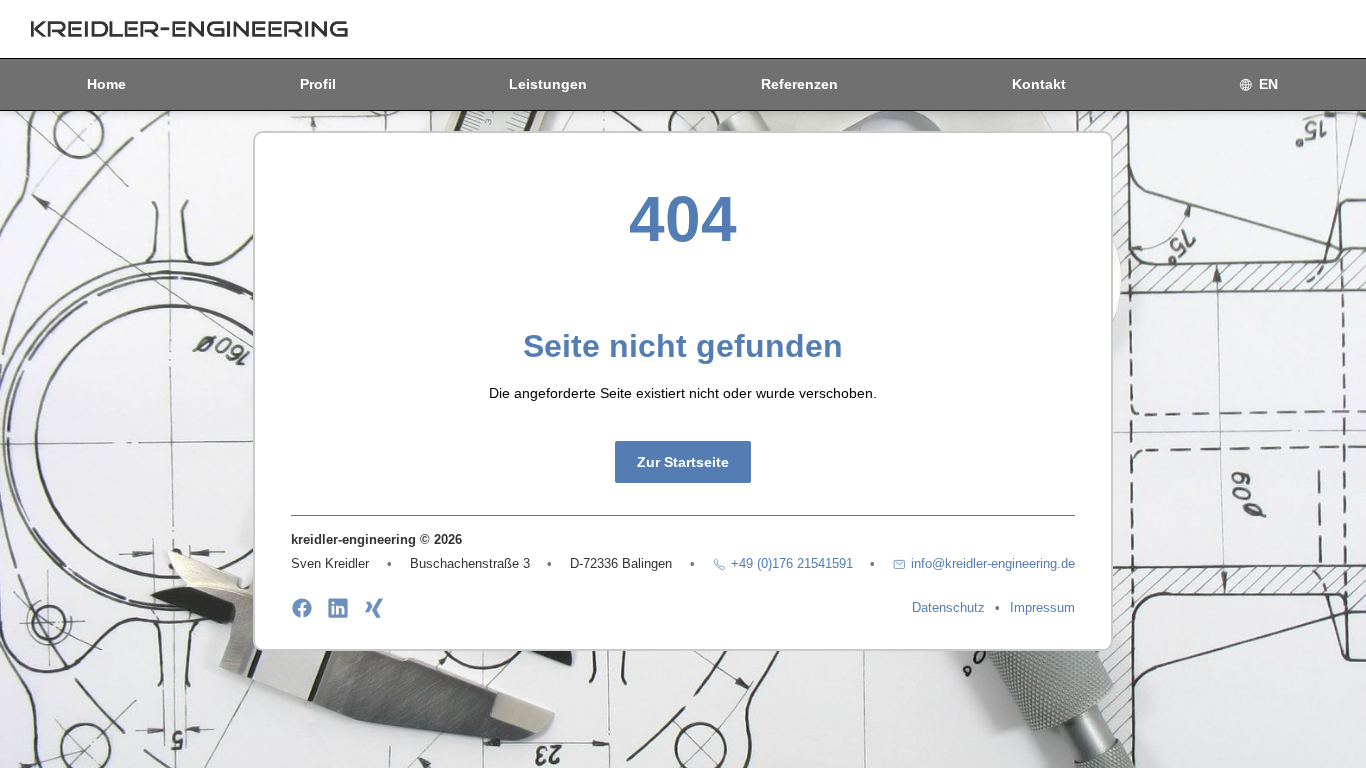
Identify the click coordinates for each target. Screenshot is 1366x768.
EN (1269, 84)
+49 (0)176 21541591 (792, 563)
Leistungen (548, 84)
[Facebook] (302, 608)
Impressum (1042, 607)
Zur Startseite (683, 462)
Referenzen (799, 84)
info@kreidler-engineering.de (993, 563)
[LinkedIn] (338, 608)
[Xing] (374, 608)
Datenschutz (948, 607)
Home (106, 84)
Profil (318, 84)
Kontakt (1039, 84)
